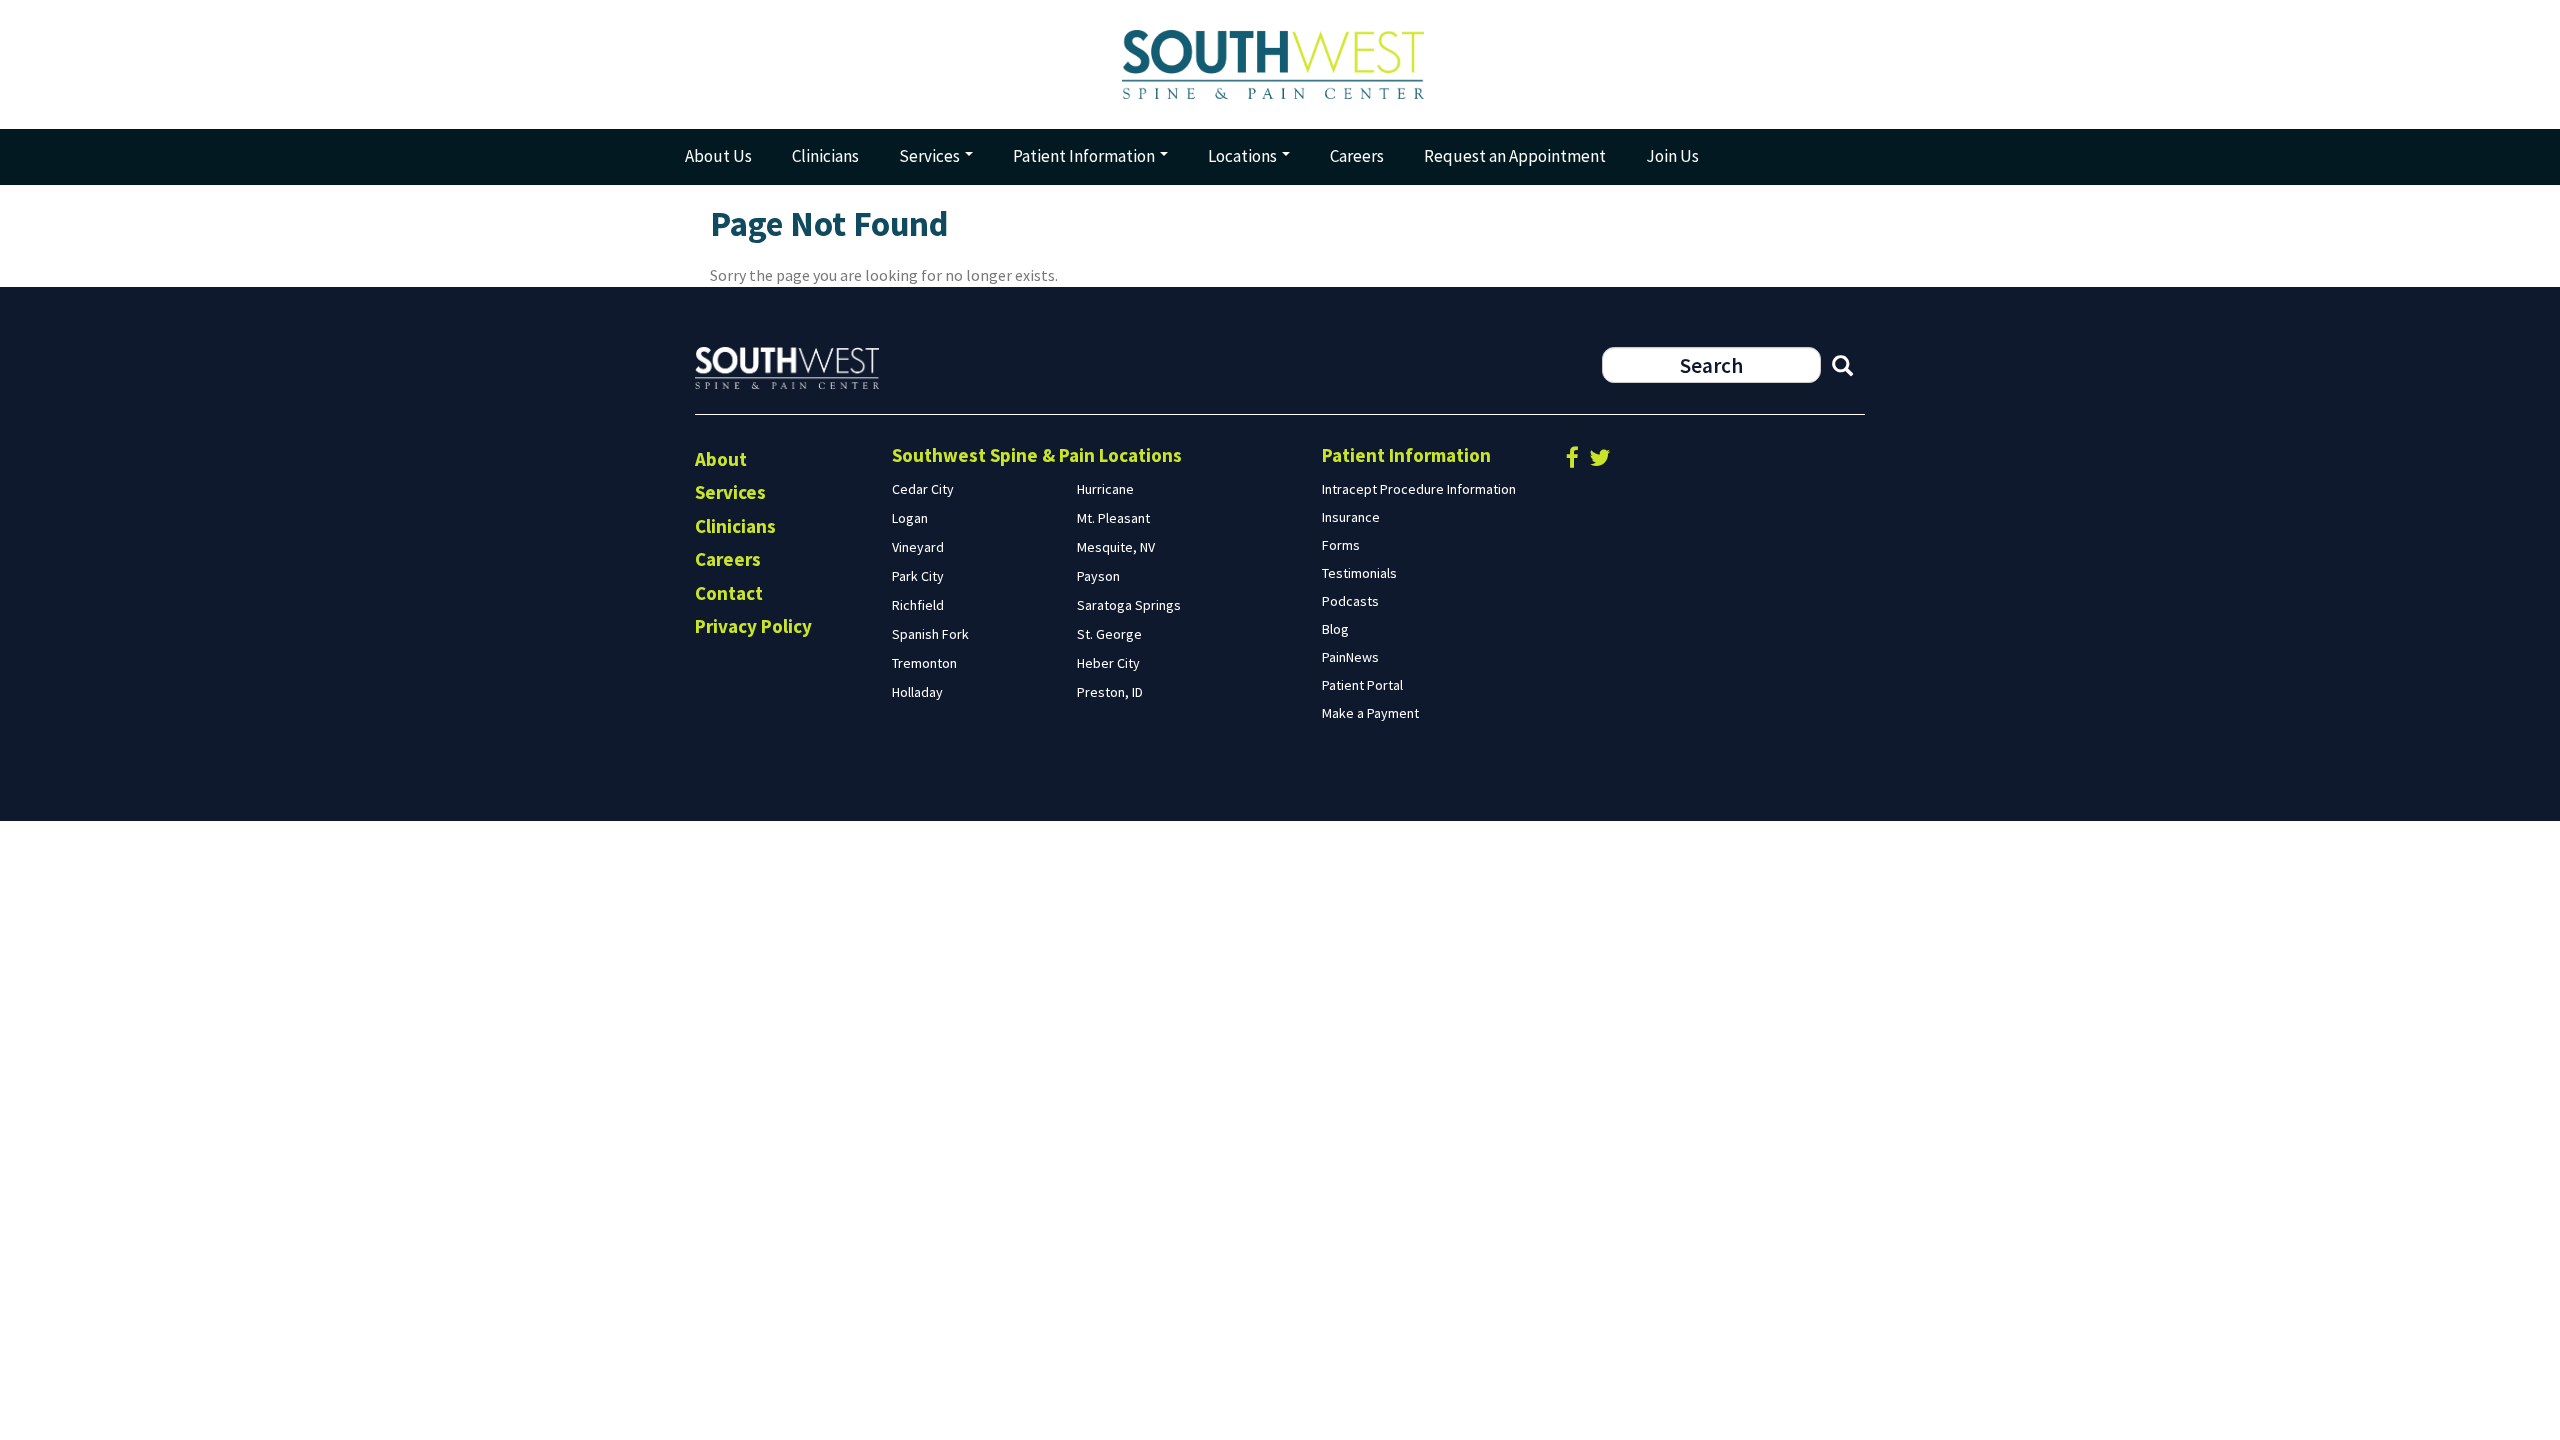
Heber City (1108, 663)
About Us (718, 156)
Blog (1335, 629)
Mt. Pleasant (1113, 518)
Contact (729, 593)
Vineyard (918, 547)
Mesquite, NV (1116, 547)
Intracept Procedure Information (1419, 489)
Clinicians (825, 156)
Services (931, 156)
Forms (1341, 545)
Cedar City (923, 489)
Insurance (1351, 517)
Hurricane (1105, 489)
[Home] (1280, 64)
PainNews (1350, 657)
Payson (1098, 576)
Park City (918, 576)
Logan (910, 518)
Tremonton (924, 663)
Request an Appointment (1515, 156)
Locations (1244, 156)
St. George (1109, 634)
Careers (1357, 156)
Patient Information (1085, 156)
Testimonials (1359, 573)
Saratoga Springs (1129, 605)
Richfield (918, 605)
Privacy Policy (753, 626)
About (721, 459)
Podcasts (1350, 601)
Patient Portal (1362, 685)
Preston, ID (1110, 692)
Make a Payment (1370, 713)
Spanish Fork (930, 634)
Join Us (1672, 156)
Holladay (917, 692)
